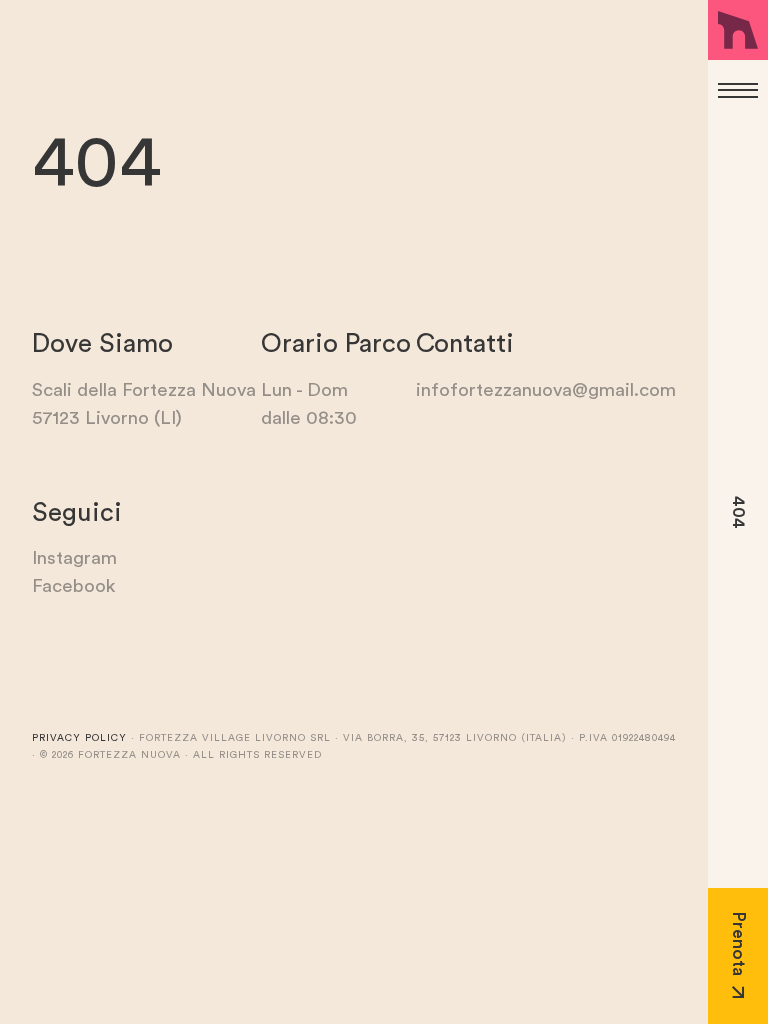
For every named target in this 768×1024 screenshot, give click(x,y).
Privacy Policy (79, 738)
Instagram (74, 558)
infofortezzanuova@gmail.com (546, 390)
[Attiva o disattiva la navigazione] (738, 90)
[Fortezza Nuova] (738, 30)
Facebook (73, 586)
